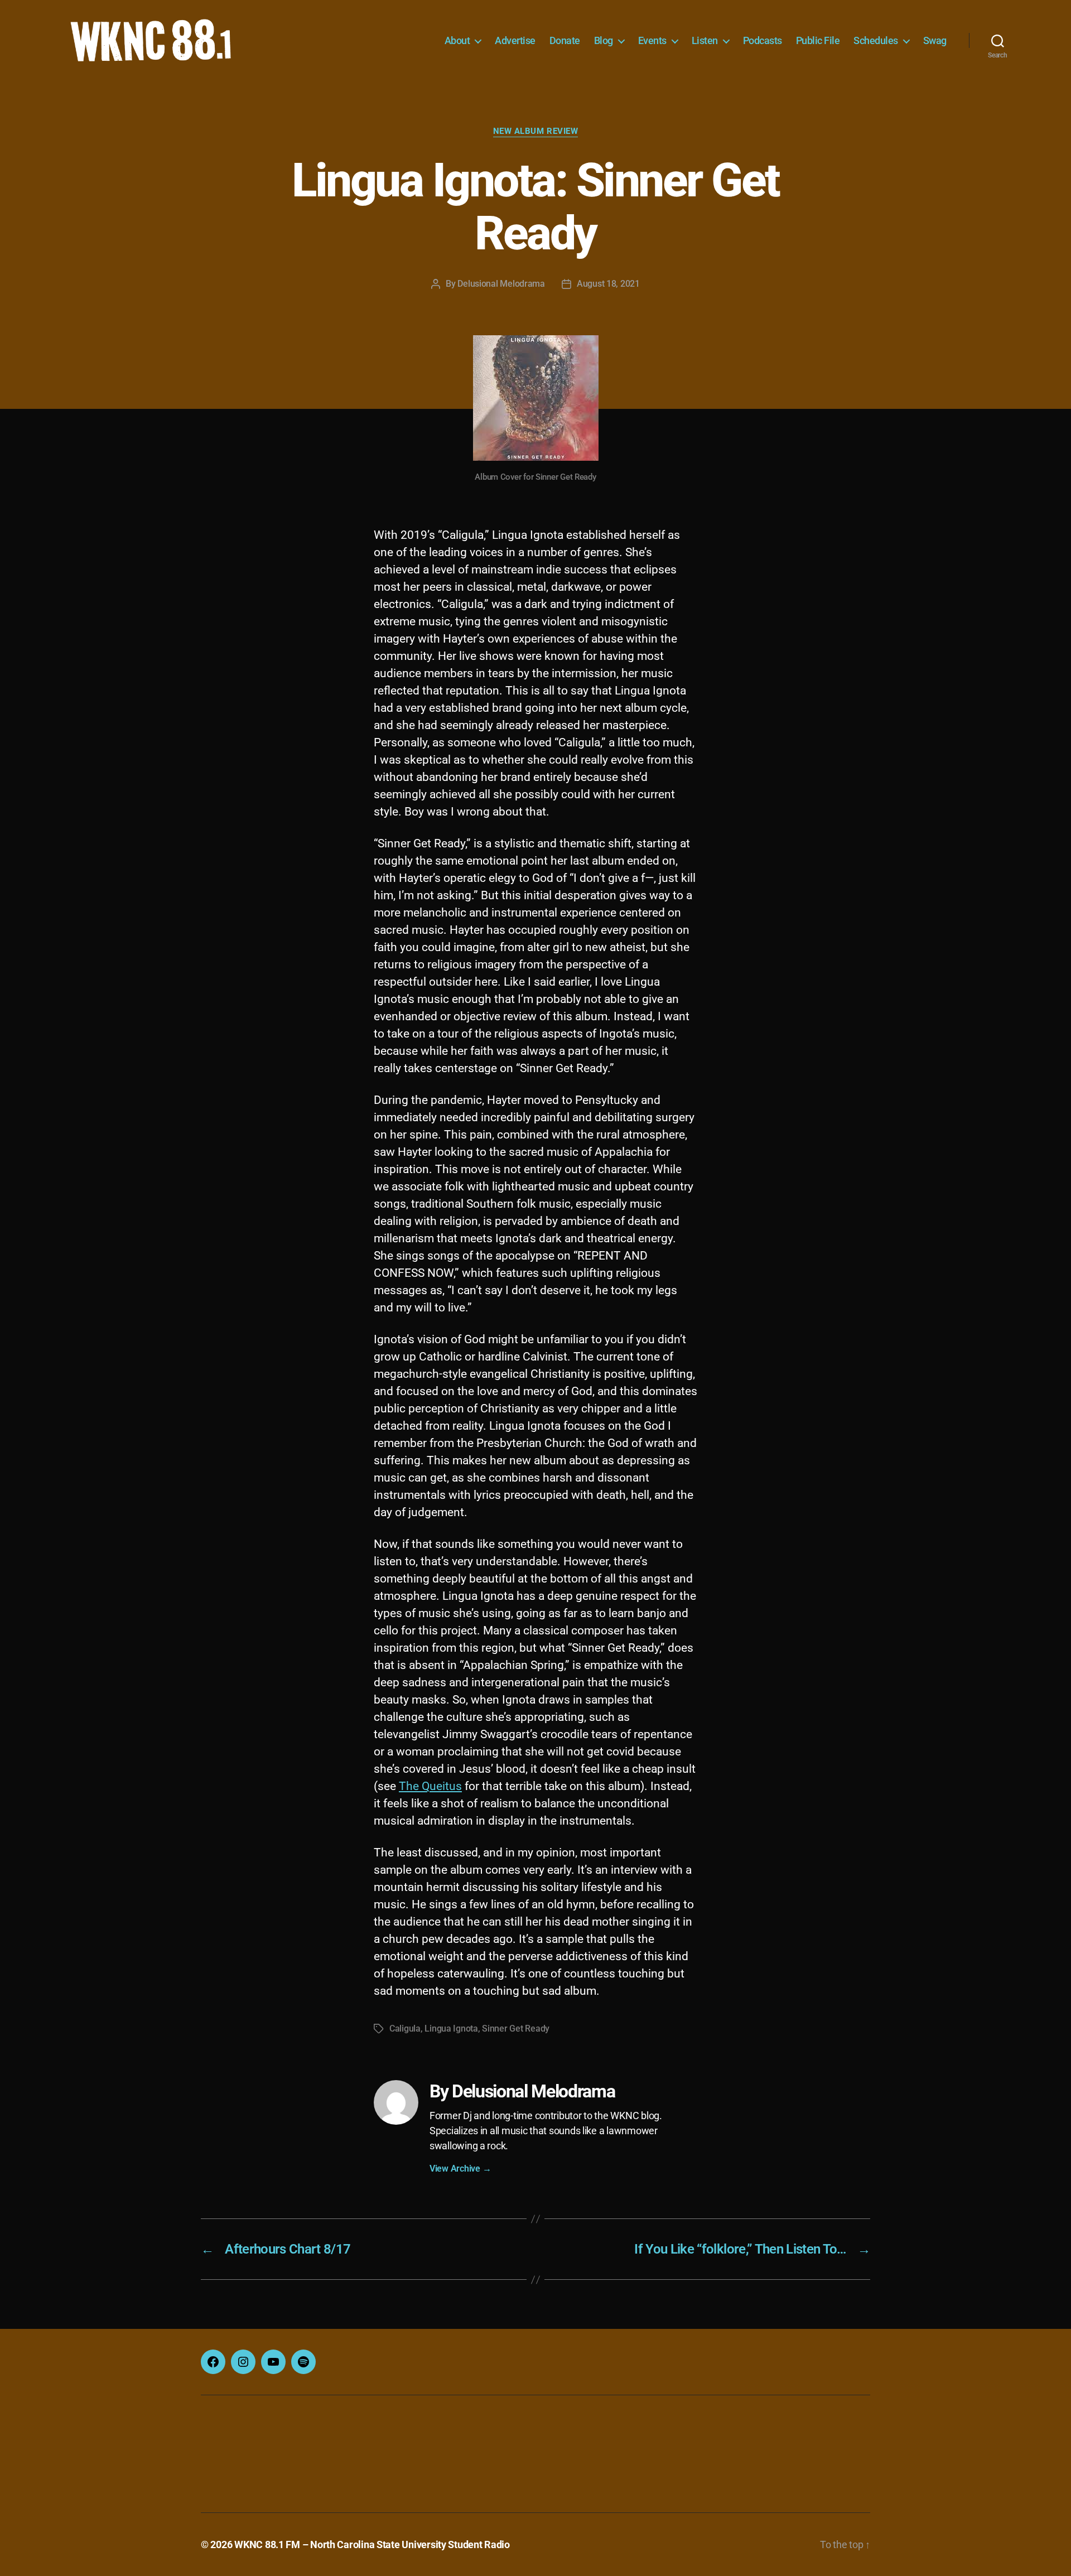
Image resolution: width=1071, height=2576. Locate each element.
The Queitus (430, 1786)
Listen (705, 40)
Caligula (405, 2029)
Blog (604, 40)
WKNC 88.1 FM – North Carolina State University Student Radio (372, 2544)
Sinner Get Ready (516, 2029)
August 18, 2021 (608, 284)
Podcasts (763, 40)
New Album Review (536, 131)
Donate (565, 40)
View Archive (460, 2169)
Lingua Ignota (451, 2029)
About (457, 40)
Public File (818, 40)
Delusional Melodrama (501, 284)
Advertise (515, 40)
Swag (935, 40)
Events (652, 40)
